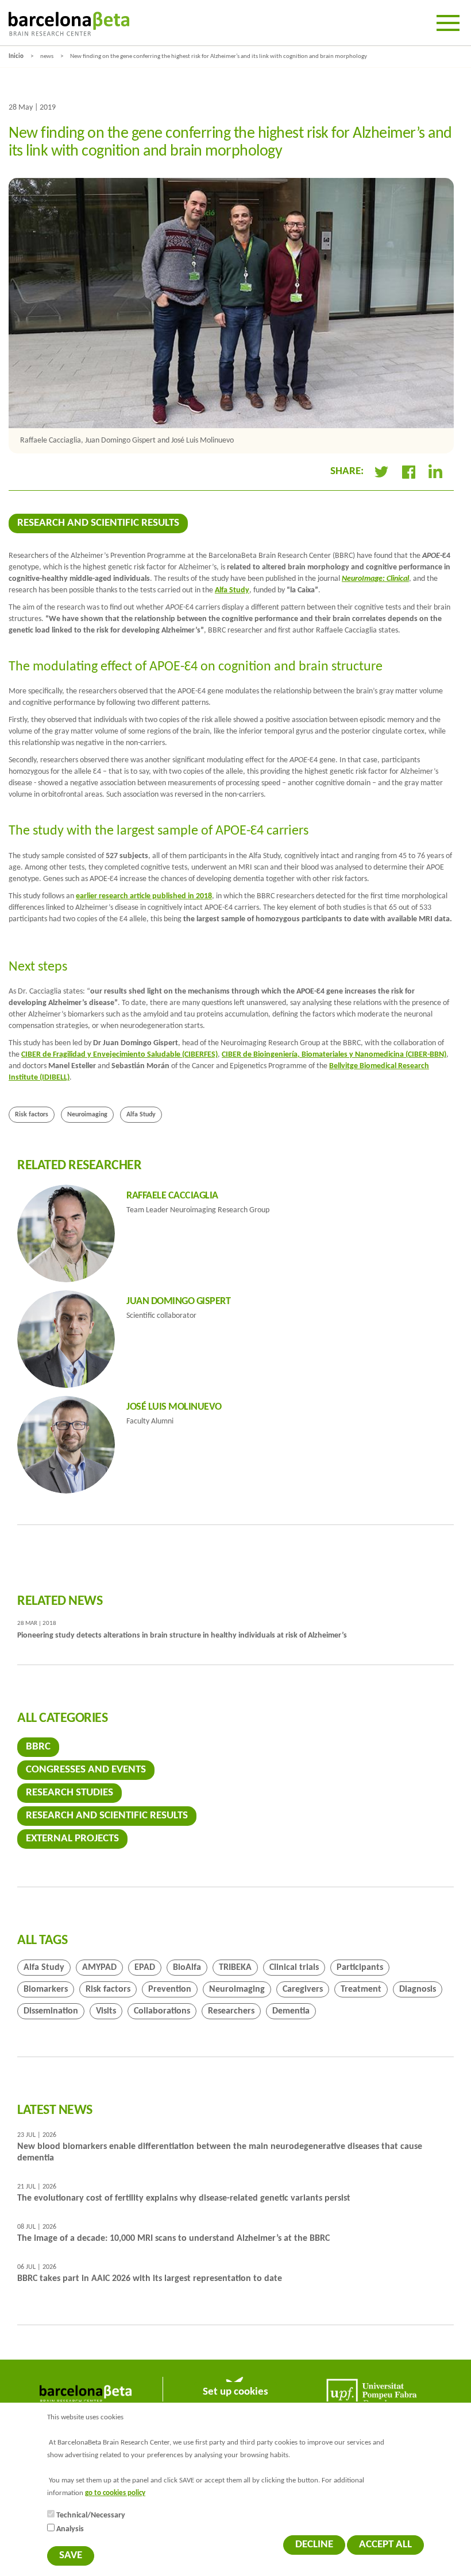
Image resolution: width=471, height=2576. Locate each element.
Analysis (70, 2529)
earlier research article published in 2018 (144, 896)
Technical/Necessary (91, 2515)
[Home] (69, 24)
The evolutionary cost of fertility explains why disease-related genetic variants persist (184, 2198)
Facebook (408, 472)
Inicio (16, 57)
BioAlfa (187, 1968)
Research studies (70, 1793)
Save (71, 2556)
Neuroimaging (87, 1115)
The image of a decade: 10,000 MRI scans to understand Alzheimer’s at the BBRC (173, 2239)
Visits (106, 2011)
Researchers (231, 2011)
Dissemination (51, 2011)
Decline (314, 2545)
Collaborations (162, 2011)
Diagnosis (418, 1989)
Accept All (385, 2545)
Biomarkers (46, 1989)
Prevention (170, 1989)
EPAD (145, 1968)
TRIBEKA (235, 1968)
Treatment (361, 1989)
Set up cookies (235, 2392)
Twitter (381, 472)
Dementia (291, 2011)
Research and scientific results (98, 523)
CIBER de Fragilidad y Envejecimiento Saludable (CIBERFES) (119, 1055)
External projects (72, 1839)
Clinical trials (294, 1968)
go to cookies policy (115, 2493)
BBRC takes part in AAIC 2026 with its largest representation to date (150, 2279)
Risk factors (32, 1115)
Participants (360, 1968)
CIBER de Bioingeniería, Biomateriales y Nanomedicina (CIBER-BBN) (334, 1055)
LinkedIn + (440, 472)
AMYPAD (99, 1968)
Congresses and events (86, 1770)
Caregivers (303, 1989)
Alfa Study (232, 590)
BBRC (38, 1747)
